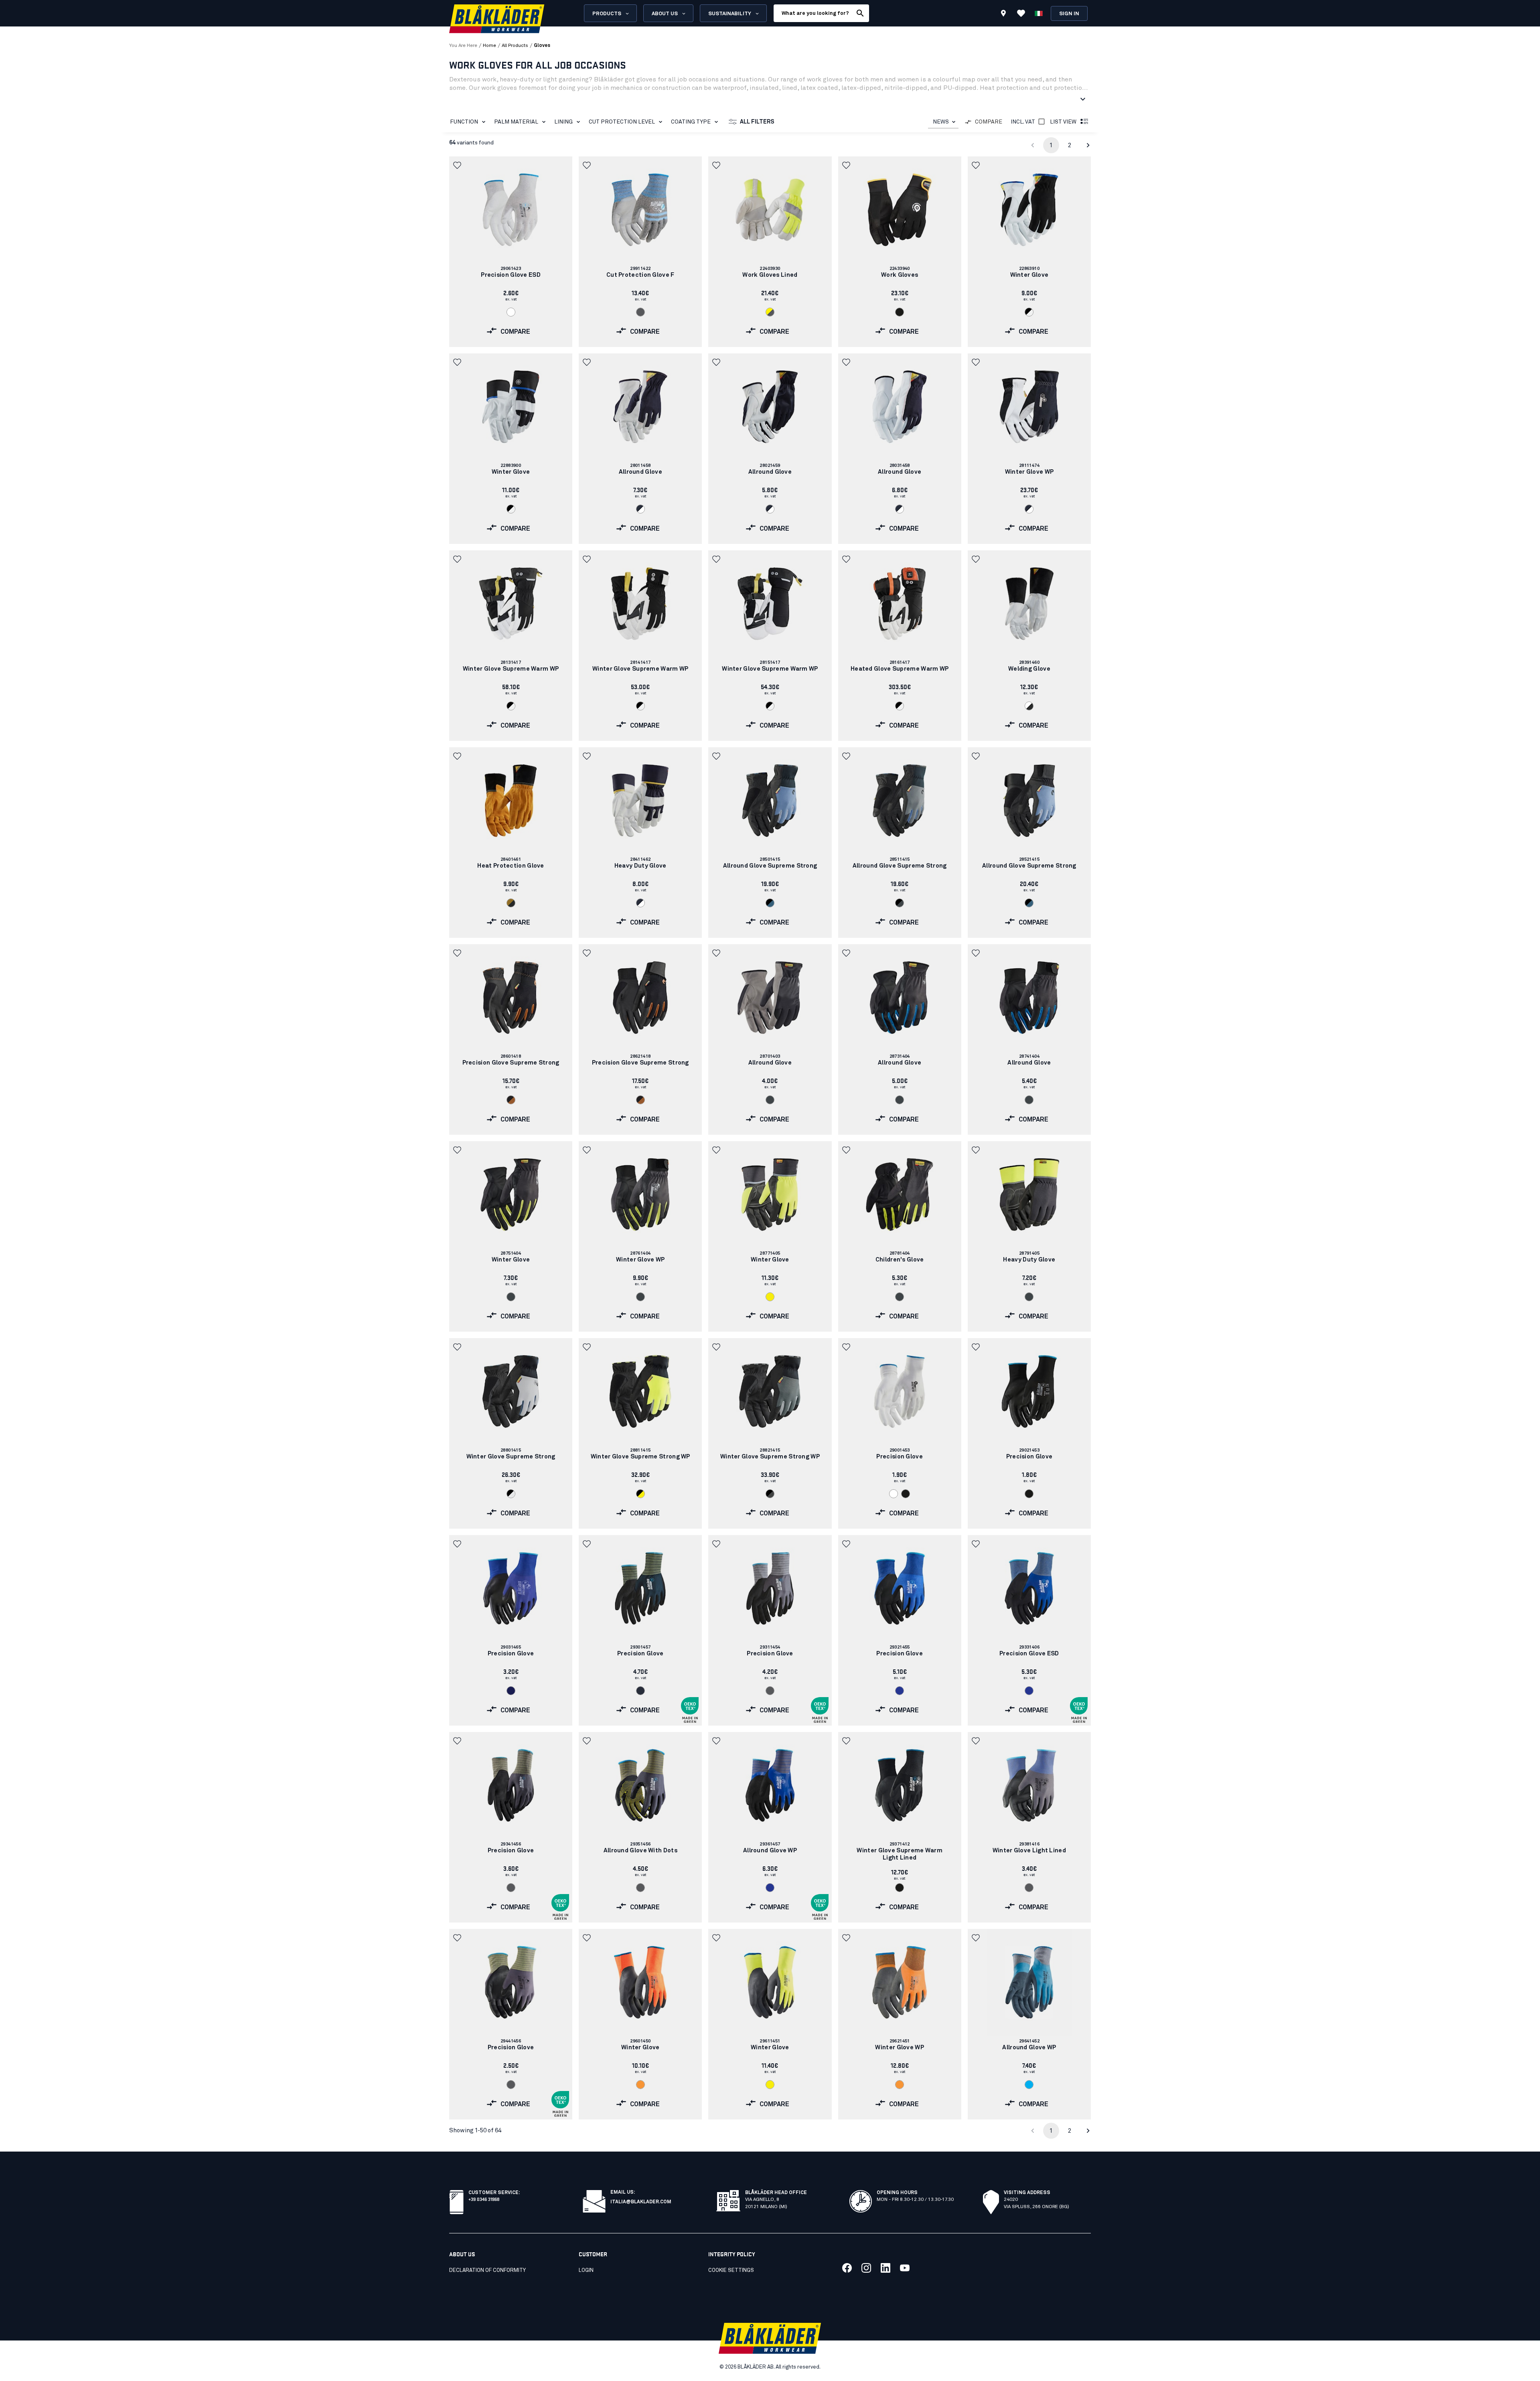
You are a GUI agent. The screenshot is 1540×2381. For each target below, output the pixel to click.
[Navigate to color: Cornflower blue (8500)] (900, 1691)
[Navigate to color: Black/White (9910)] (1029, 312)
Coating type (691, 122)
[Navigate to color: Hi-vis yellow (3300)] (770, 1297)
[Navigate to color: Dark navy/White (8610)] (640, 509)
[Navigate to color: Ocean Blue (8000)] (1029, 2085)
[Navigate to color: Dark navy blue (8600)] (640, 1691)
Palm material (516, 122)
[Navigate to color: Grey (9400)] (640, 312)
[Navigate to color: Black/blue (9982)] (770, 903)
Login (586, 2270)
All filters (757, 122)
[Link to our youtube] (905, 2268)
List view (1063, 122)
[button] (458, 165)
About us (665, 14)
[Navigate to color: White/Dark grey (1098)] (1029, 706)
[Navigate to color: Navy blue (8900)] (511, 1691)
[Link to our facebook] (847, 2268)
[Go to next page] (1088, 145)
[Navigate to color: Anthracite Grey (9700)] (770, 1100)
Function (464, 122)
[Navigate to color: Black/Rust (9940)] (511, 1100)
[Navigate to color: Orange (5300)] (640, 2085)
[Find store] (1003, 14)
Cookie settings (731, 2270)
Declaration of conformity (487, 2270)
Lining (563, 122)
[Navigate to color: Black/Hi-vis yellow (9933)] (640, 1494)
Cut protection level (622, 122)
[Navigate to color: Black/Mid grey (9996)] (770, 1494)
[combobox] (943, 122)
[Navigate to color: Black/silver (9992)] (511, 1494)
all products (515, 46)
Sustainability (730, 14)
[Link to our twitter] (866, 2268)
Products (607, 14)
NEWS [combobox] (941, 122)
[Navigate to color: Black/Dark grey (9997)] (900, 903)
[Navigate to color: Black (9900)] (900, 312)
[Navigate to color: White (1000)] (511, 312)
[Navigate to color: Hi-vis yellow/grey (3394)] (770, 312)
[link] (511, 252)
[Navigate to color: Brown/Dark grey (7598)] (511, 903)
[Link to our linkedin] (885, 2268)
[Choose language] (1039, 13)
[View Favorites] (1021, 13)
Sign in (1069, 14)
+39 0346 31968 (484, 2199)
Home (489, 46)
